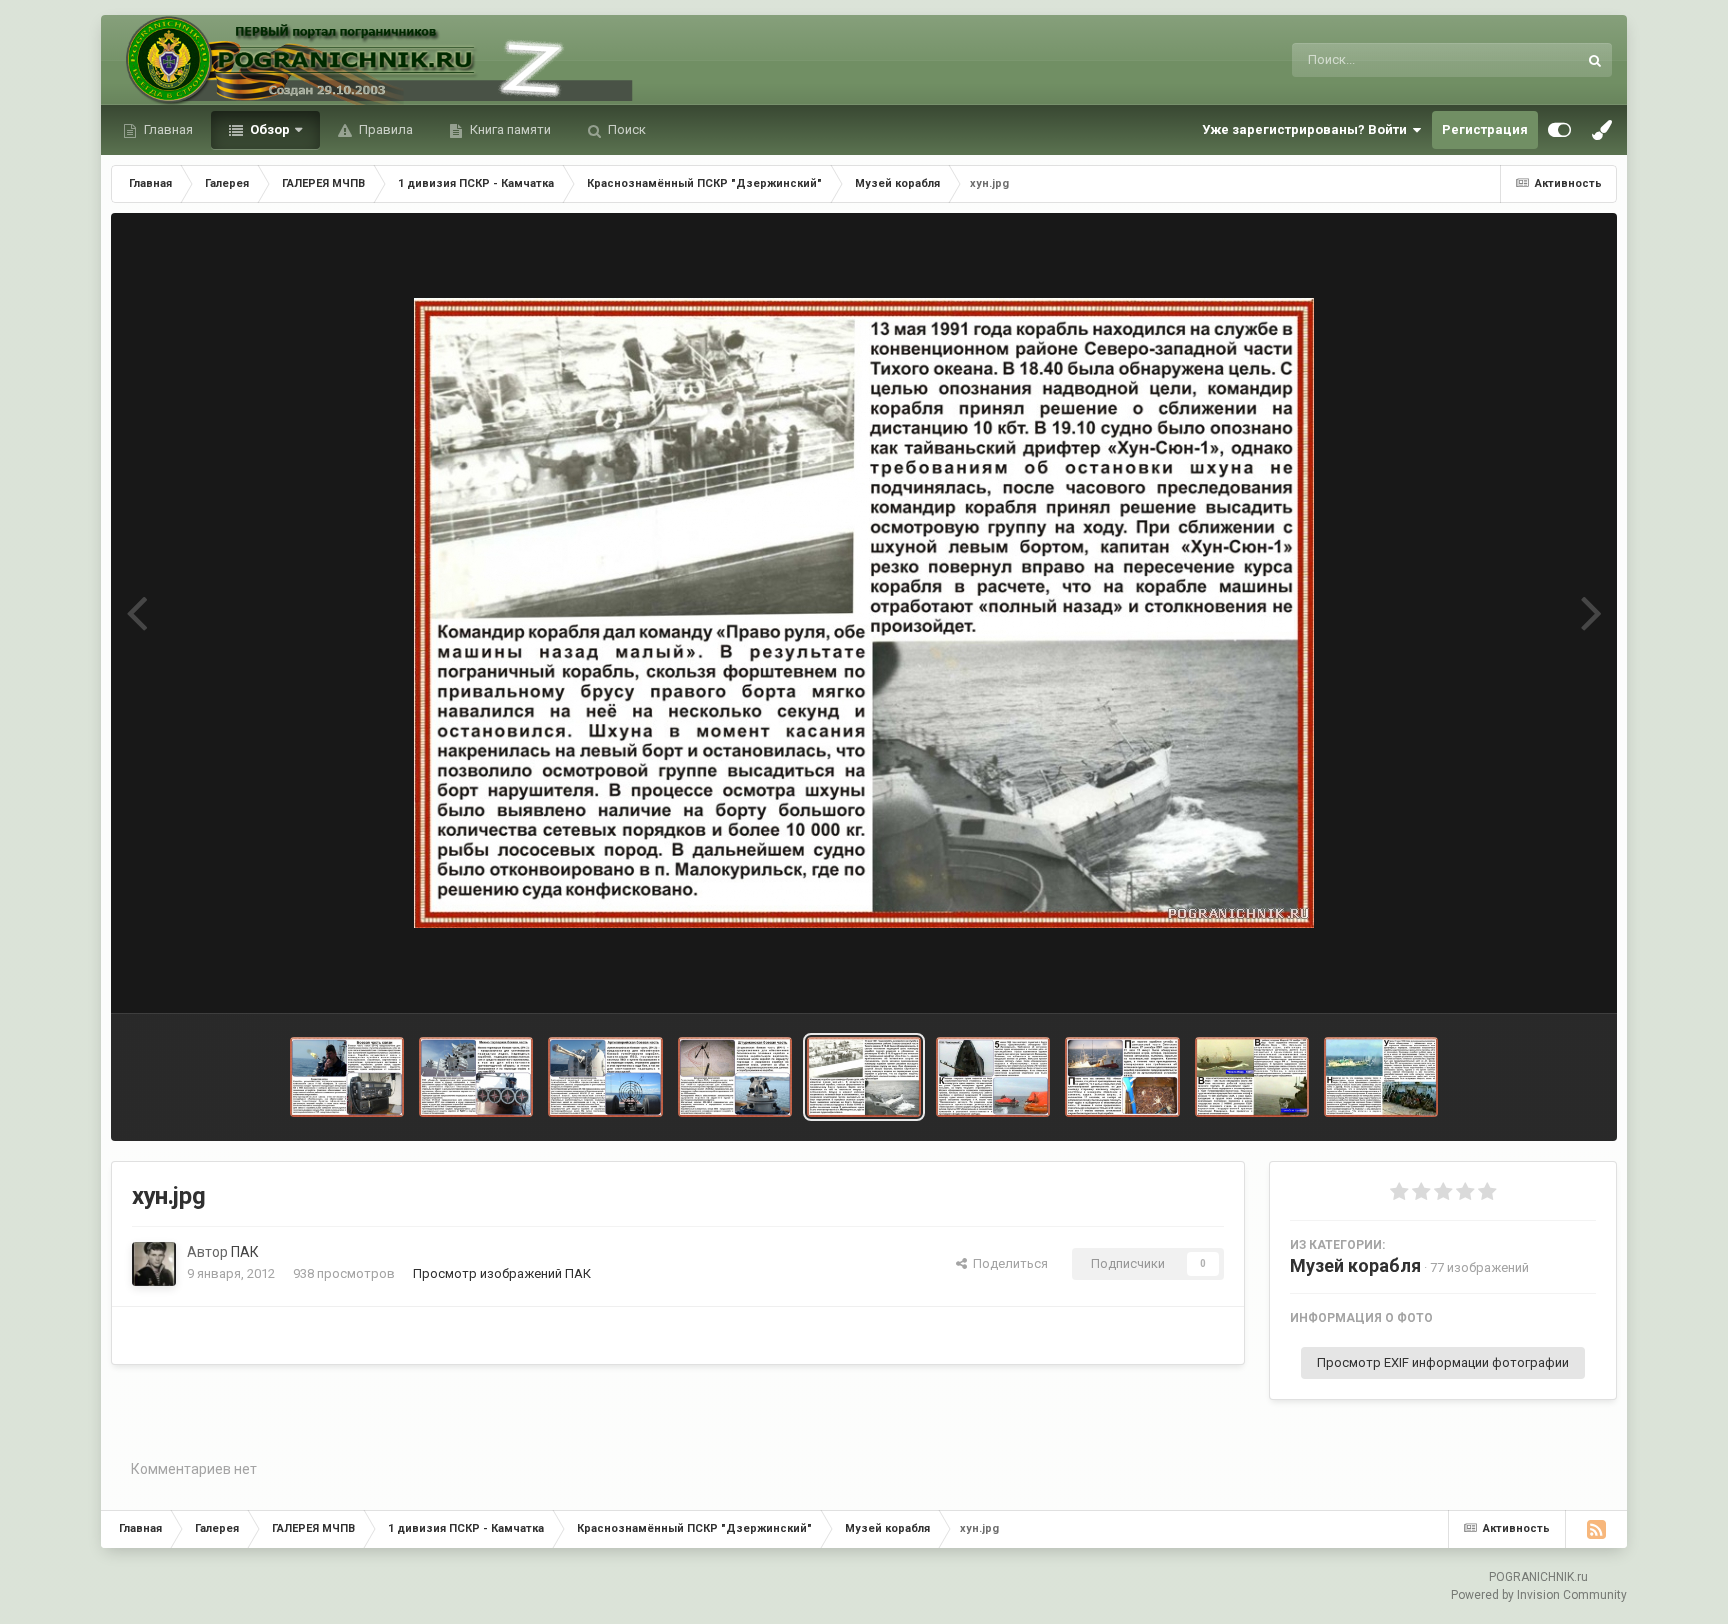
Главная (167, 129)
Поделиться (1007, 1263)
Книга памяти (509, 129)
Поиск (625, 129)
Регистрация (1485, 129)
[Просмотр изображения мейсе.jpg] (1252, 1077)
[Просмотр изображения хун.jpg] (864, 1077)
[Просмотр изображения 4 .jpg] (347, 1077)
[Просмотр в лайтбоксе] (864, 613)
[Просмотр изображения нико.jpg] (1122, 1077)
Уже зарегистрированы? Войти (1307, 129)
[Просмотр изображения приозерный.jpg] (993, 1077)
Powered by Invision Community (1539, 1595)
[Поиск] (1595, 60)
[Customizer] (1559, 130)
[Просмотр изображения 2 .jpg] (605, 1077)
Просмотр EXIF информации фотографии (1443, 1362)
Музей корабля (1355, 1265)
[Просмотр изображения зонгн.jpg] (1381, 1077)
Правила (384, 129)
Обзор (268, 129)
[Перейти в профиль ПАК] (154, 1264)
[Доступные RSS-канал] (1596, 1529)
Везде (1532, 60)
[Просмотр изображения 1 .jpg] (735, 1077)
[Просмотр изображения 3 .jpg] (476, 1077)
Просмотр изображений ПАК (502, 1273)
